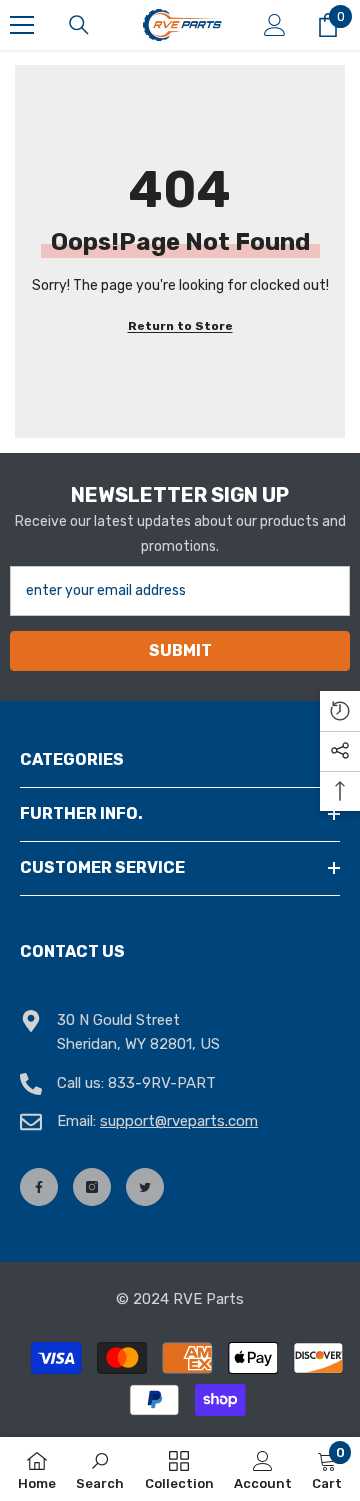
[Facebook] (39, 1187)
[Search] (79, 25)
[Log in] (275, 25)
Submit (180, 650)
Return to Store (180, 326)
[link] (100, 1469)
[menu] (22, 25)
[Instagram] (92, 1187)
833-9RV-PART (162, 1083)
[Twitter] (145, 1187)
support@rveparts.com (179, 1121)
